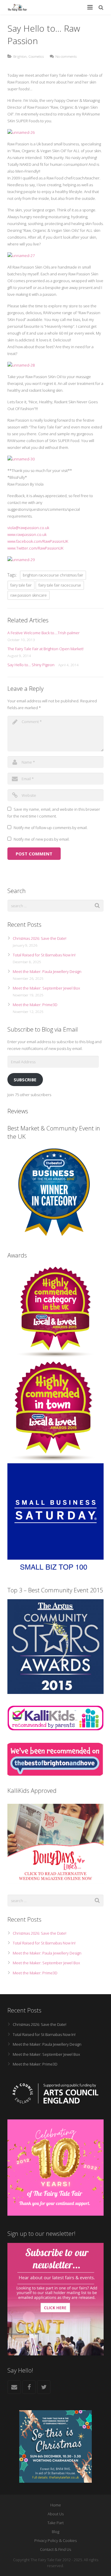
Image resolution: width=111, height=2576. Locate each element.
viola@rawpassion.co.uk (28, 528)
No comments (66, 56)
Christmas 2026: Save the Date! (40, 938)
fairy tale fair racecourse (60, 585)
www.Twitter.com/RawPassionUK (35, 548)
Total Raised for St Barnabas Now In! (44, 955)
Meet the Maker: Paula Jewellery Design (47, 971)
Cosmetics (36, 56)
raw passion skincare (29, 595)
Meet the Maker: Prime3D (35, 1005)
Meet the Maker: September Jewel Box (46, 988)
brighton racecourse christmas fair (53, 575)
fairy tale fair (21, 585)
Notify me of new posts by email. (42, 839)
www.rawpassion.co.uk (27, 534)
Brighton (20, 56)
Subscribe (25, 1080)
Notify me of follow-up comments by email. (51, 828)
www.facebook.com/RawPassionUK (38, 541)
